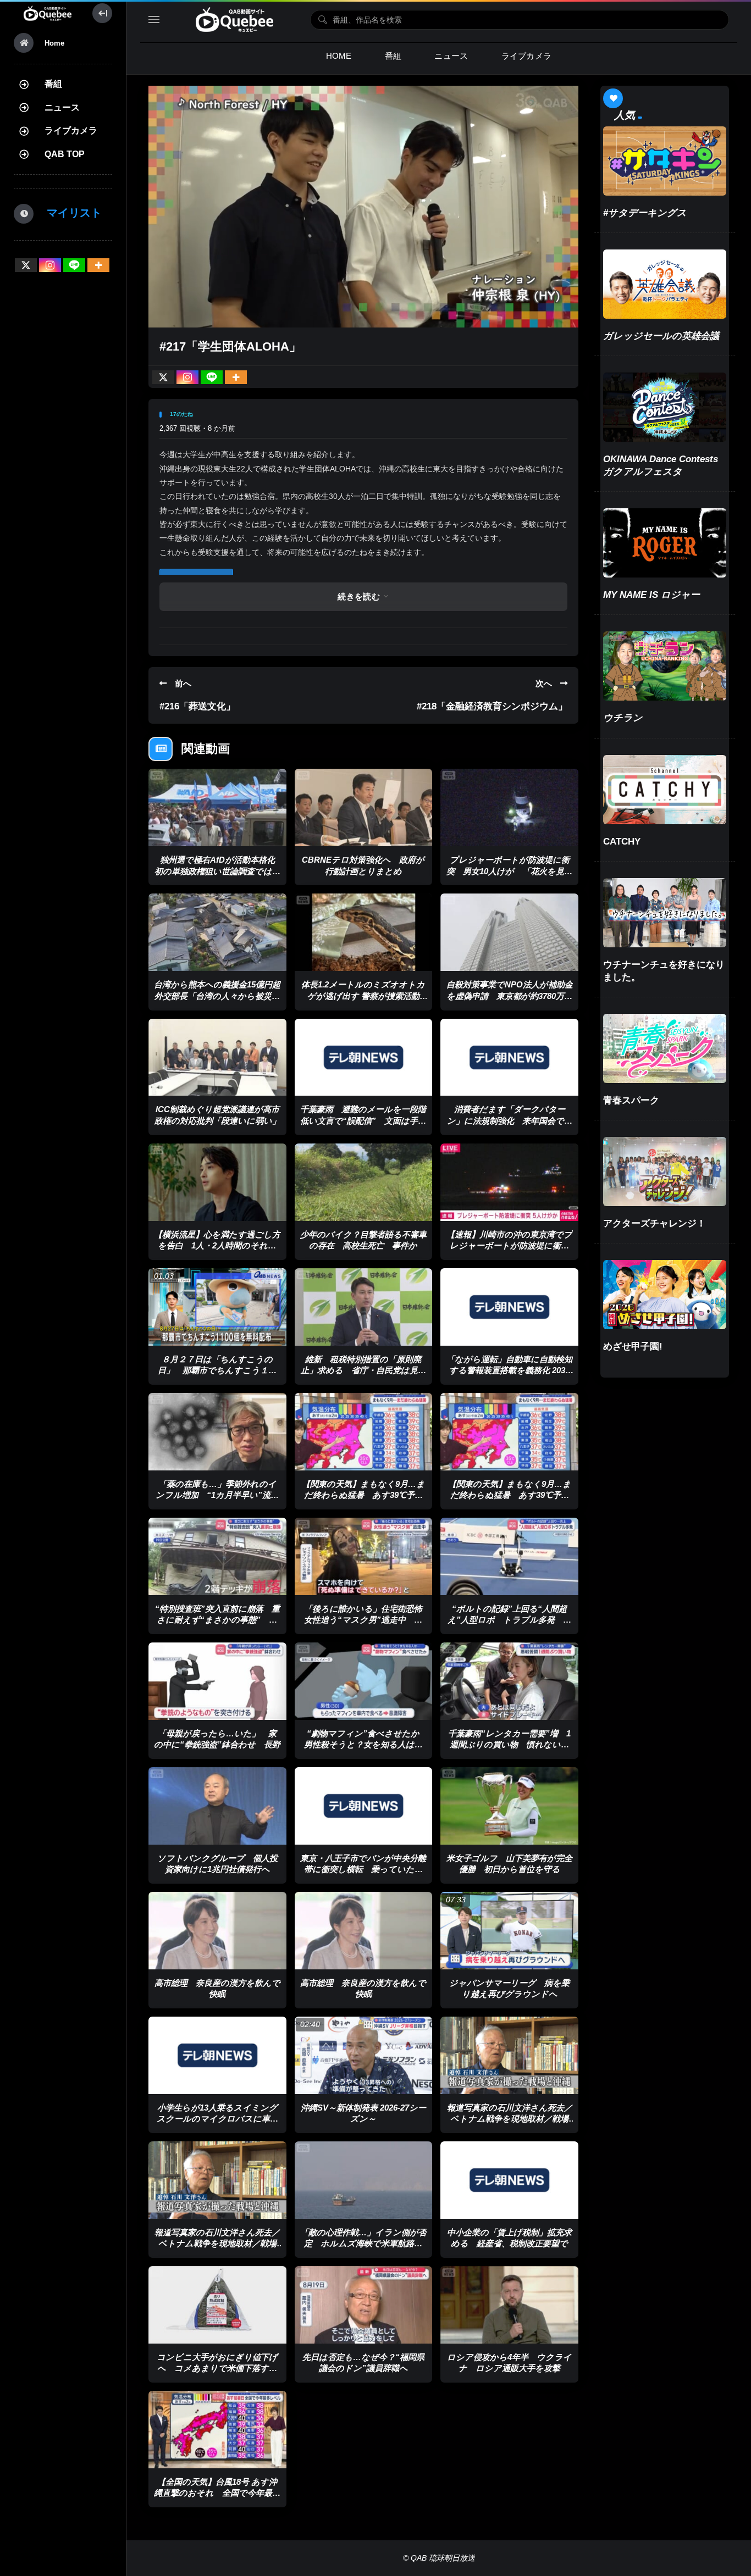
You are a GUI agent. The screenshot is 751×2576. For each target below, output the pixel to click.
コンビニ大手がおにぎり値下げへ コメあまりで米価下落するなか (217, 2368)
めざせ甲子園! (633, 1347)
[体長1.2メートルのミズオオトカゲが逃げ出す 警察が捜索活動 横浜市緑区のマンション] (364, 932)
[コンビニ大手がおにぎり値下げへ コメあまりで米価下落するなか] (217, 2305)
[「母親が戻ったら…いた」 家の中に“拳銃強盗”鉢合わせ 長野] (217, 1681)
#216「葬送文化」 (197, 706)
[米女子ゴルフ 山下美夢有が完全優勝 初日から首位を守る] (509, 1806)
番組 (53, 84)
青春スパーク (631, 1100)
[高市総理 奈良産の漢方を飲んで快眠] (217, 1931)
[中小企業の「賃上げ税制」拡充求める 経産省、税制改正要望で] (509, 2180)
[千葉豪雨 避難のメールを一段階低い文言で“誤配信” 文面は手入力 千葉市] (364, 1057)
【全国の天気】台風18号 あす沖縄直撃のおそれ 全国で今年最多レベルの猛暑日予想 (217, 2493)
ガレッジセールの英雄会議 (661, 336)
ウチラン (623, 718)
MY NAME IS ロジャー (651, 595)
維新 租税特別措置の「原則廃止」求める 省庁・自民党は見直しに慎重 (363, 1370)
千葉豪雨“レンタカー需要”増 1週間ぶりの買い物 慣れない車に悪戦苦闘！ (509, 1745)
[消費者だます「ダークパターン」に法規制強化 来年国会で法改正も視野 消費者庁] (509, 1057)
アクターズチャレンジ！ (655, 1223)
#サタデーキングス (645, 213)
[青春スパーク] (665, 1048)
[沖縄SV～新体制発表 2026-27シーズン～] (364, 2055)
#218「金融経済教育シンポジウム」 (492, 706)
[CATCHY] (665, 790)
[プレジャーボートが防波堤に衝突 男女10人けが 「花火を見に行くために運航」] (509, 807)
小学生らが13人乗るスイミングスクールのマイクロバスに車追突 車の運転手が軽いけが (217, 2119)
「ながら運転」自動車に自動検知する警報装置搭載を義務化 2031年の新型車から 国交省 (509, 1370)
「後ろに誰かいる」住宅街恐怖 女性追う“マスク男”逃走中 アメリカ (368, 1620)
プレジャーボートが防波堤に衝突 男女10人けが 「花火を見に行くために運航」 (510, 871)
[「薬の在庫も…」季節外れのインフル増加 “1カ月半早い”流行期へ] (217, 1432)
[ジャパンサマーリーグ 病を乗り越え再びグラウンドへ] (509, 1931)
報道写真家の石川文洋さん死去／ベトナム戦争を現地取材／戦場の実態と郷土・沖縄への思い (510, 2119)
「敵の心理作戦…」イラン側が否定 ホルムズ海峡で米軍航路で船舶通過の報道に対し (363, 2244)
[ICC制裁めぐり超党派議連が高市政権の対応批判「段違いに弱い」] (217, 1057)
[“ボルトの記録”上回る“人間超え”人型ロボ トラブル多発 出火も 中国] (509, 1556)
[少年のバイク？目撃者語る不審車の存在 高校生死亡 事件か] (364, 1182)
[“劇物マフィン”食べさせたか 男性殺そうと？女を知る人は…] (364, 1681)
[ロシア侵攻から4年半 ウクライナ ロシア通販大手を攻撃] (509, 2305)
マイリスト (69, 213)
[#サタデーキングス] (665, 161)
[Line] (74, 265)
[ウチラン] (665, 666)
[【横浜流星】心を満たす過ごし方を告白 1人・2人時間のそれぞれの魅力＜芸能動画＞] (217, 1182)
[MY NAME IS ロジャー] (665, 543)
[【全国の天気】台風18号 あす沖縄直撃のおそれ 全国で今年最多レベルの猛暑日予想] (217, 2430)
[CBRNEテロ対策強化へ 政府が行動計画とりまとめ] (364, 807)
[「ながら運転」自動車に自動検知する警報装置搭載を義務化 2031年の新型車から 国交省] (509, 1307)
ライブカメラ (71, 131)
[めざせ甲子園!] (665, 1295)
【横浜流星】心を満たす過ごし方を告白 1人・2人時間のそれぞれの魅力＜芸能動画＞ (217, 1246)
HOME (339, 56)
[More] (98, 265)
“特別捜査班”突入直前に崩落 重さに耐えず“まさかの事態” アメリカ (217, 1620)
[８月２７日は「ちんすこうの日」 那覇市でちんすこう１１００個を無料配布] (217, 1307)
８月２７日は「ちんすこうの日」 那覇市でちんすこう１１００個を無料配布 (217, 1370)
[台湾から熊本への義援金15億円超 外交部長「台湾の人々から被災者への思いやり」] (217, 932)
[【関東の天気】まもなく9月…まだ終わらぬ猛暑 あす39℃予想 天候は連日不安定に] (364, 1432)
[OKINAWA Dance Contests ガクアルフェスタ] (665, 407)
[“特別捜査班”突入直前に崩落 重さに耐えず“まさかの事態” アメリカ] (217, 1556)
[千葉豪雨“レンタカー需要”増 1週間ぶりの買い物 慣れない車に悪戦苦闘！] (509, 1681)
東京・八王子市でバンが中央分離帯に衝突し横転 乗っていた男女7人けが (363, 1869)
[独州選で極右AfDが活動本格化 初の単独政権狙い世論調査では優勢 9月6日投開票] (217, 807)
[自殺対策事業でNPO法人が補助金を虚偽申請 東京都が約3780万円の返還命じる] (509, 932)
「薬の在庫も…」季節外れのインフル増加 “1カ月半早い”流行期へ (217, 1495)
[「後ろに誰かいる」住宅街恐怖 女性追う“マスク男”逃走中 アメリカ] (364, 1556)
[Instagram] (50, 265)
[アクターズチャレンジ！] (665, 1172)
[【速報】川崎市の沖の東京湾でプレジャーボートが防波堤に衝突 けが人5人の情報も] (509, 1182)
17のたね (181, 414)
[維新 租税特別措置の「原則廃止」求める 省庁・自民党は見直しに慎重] (364, 1307)
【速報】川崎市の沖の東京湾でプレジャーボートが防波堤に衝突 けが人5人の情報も (512, 1246)
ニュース (62, 107)
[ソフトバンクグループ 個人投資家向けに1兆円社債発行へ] (217, 1806)
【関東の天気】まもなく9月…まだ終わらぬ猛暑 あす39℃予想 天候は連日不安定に (366, 1495)
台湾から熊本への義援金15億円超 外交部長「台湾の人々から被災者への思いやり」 (221, 996)
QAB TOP (65, 154)
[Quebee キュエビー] (48, 13)
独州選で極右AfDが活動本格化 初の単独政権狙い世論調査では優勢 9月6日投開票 (219, 871)
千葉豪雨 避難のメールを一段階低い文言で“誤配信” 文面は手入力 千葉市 (363, 1120)
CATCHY (622, 842)
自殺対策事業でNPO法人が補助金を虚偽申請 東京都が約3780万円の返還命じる (510, 996)
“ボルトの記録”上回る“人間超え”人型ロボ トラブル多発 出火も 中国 (509, 1620)
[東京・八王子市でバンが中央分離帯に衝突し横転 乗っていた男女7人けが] (364, 1806)
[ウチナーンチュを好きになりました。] (665, 913)
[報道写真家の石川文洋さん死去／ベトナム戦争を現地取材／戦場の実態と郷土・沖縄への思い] (509, 2055)
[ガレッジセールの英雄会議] (665, 284)
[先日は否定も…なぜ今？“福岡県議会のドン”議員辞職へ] (364, 2305)
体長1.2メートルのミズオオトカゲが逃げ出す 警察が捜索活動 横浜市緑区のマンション (365, 996)
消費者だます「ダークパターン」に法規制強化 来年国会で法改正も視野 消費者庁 (510, 1120)
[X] (26, 265)
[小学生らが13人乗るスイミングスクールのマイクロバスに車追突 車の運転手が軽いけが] (217, 2055)
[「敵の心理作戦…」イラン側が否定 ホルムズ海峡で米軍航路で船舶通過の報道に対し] (364, 2180)
